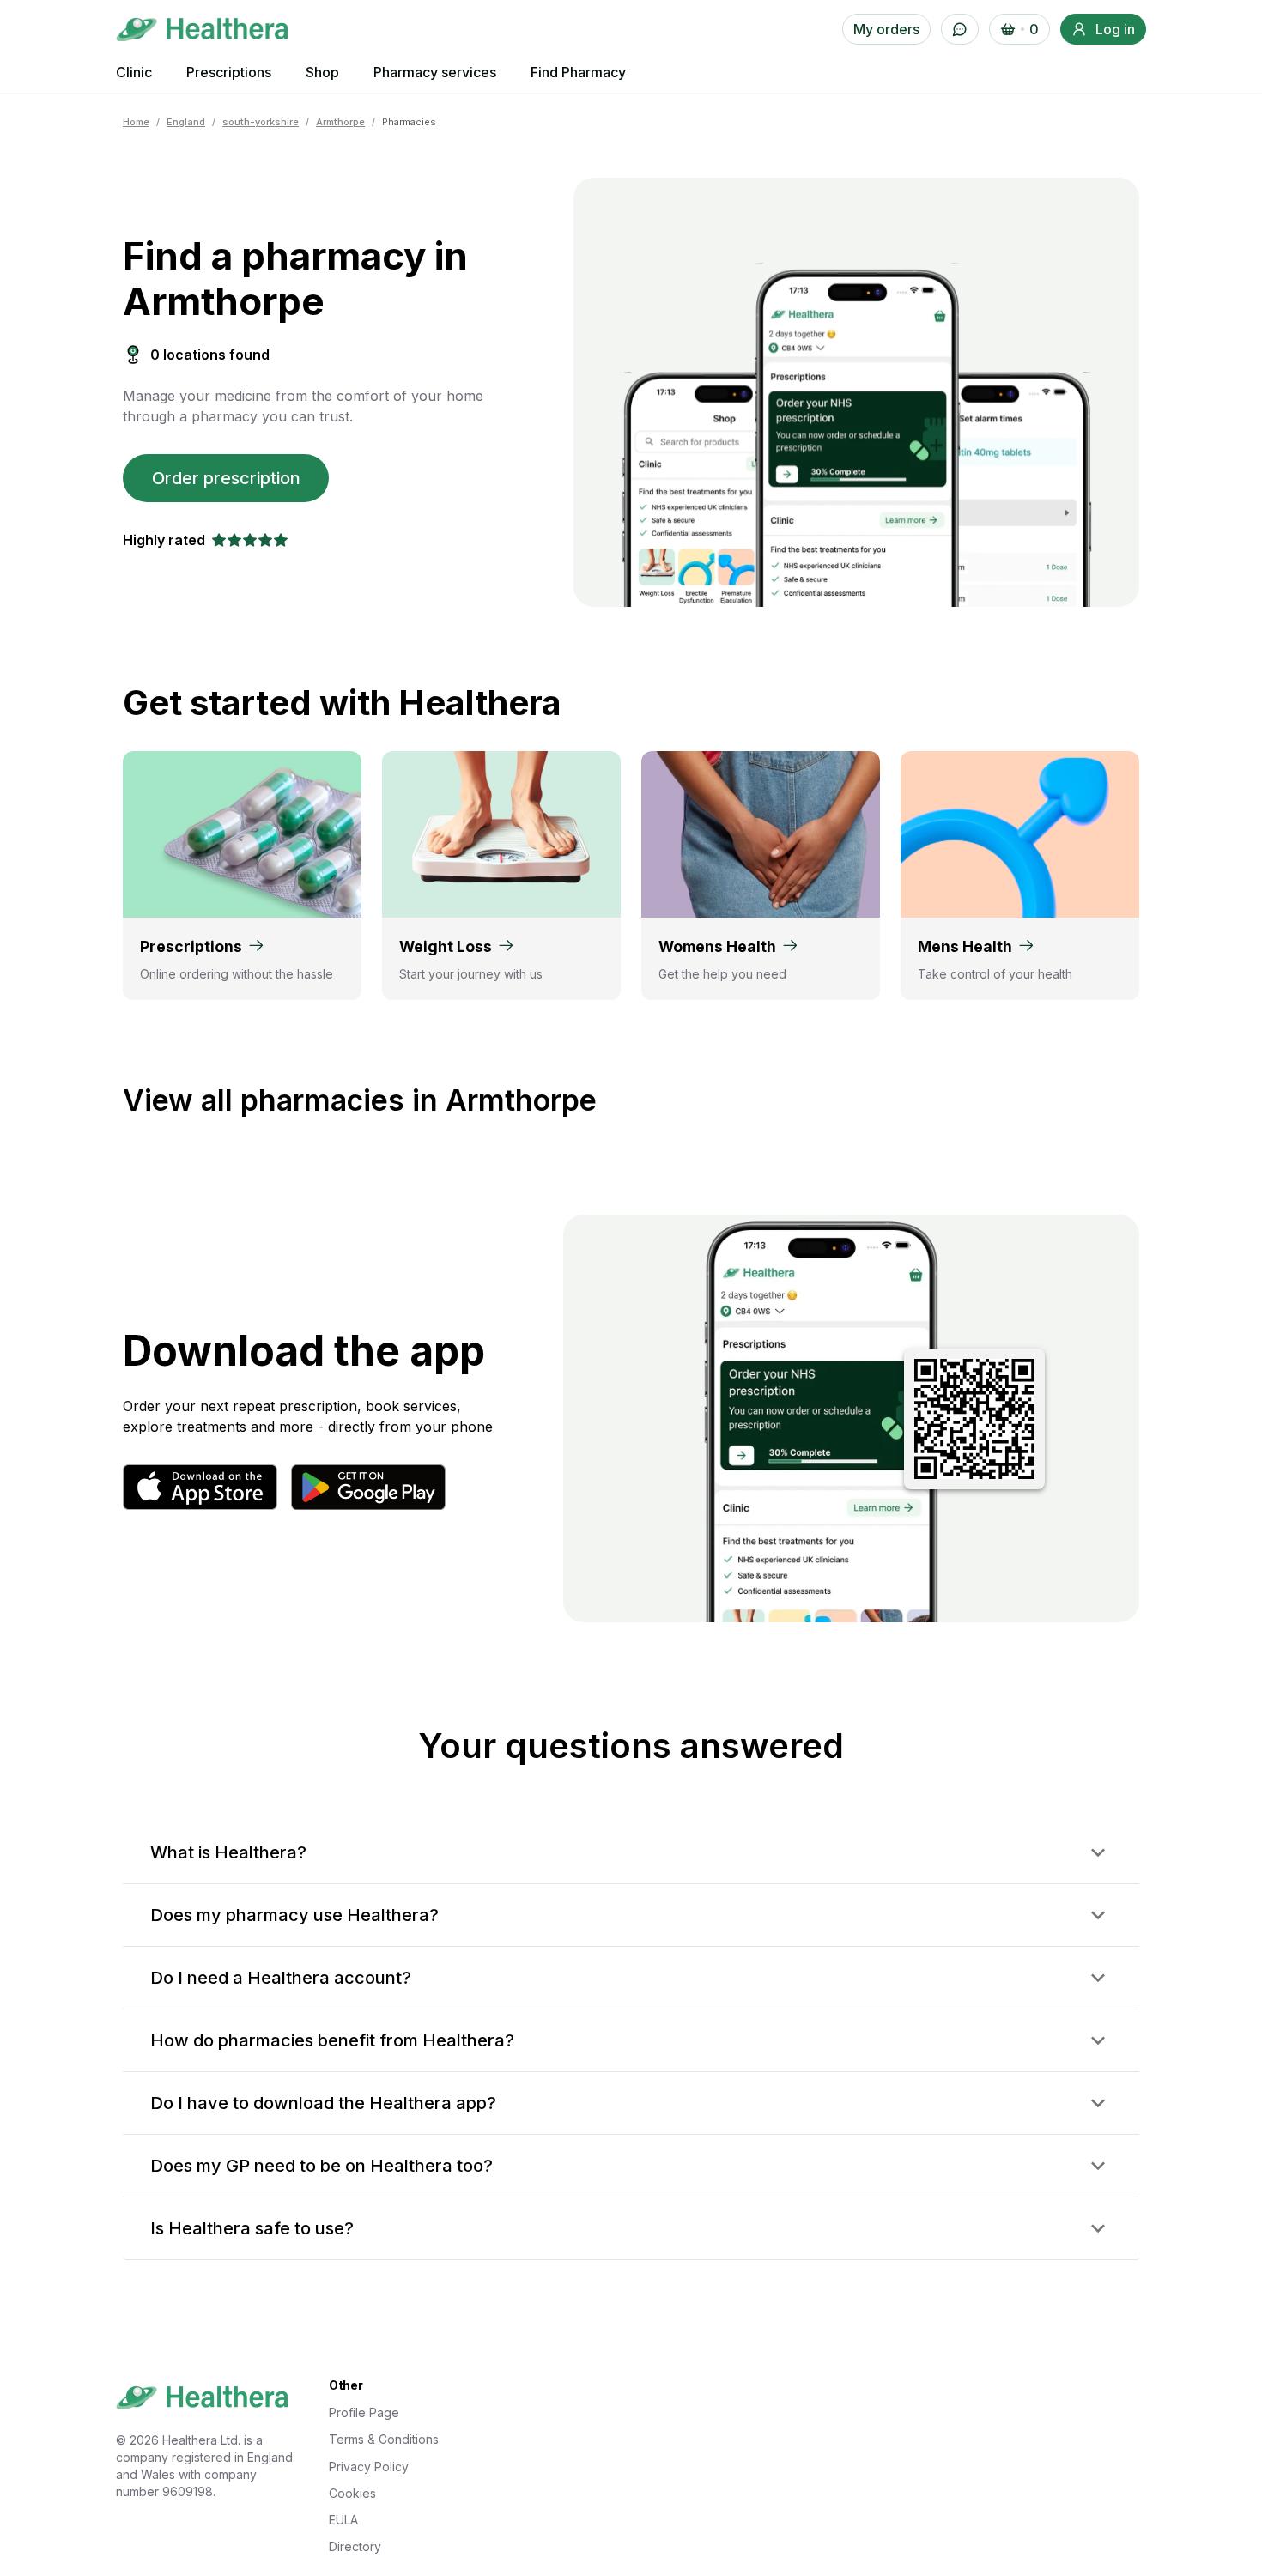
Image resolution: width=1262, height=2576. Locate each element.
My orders (886, 29)
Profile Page (364, 2412)
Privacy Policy (369, 2467)
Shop (322, 72)
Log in (1115, 29)
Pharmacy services (435, 72)
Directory (355, 2546)
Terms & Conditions (384, 2439)
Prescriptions (229, 72)
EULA (343, 2520)
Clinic (134, 72)
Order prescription (226, 478)
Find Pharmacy (578, 72)
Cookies (352, 2493)
